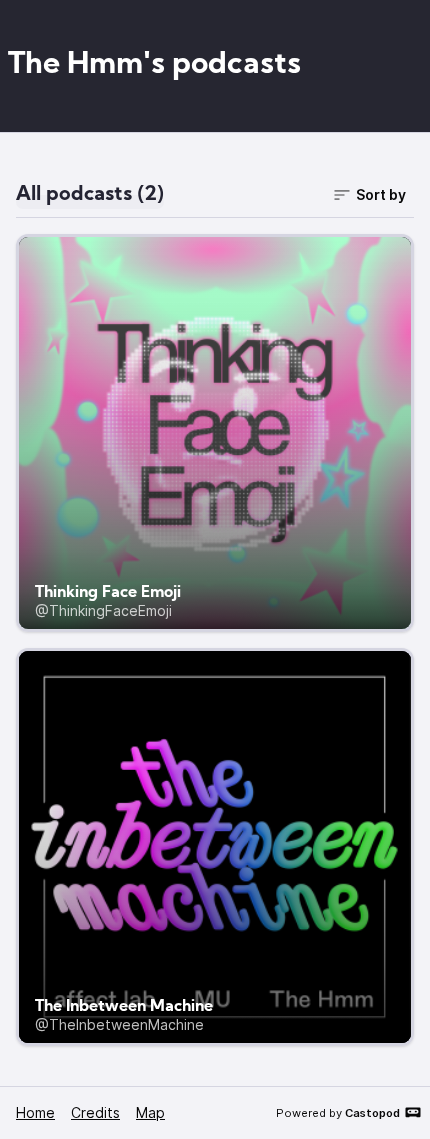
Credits (95, 1112)
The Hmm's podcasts (154, 65)
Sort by (381, 194)
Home (35, 1112)
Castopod (372, 1113)
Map (150, 1112)
